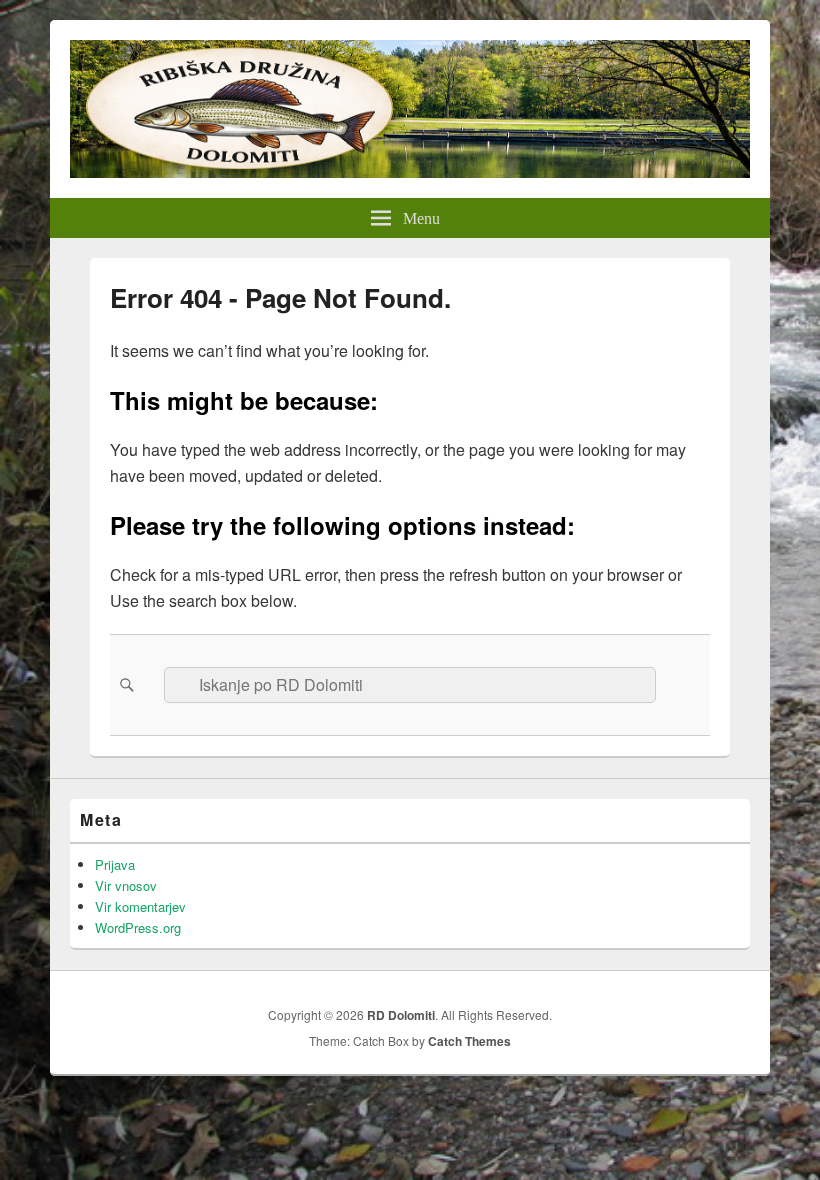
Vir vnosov (126, 885)
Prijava (115, 864)
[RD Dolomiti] (410, 171)
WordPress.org (138, 927)
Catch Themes (469, 1041)
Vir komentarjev (140, 906)
